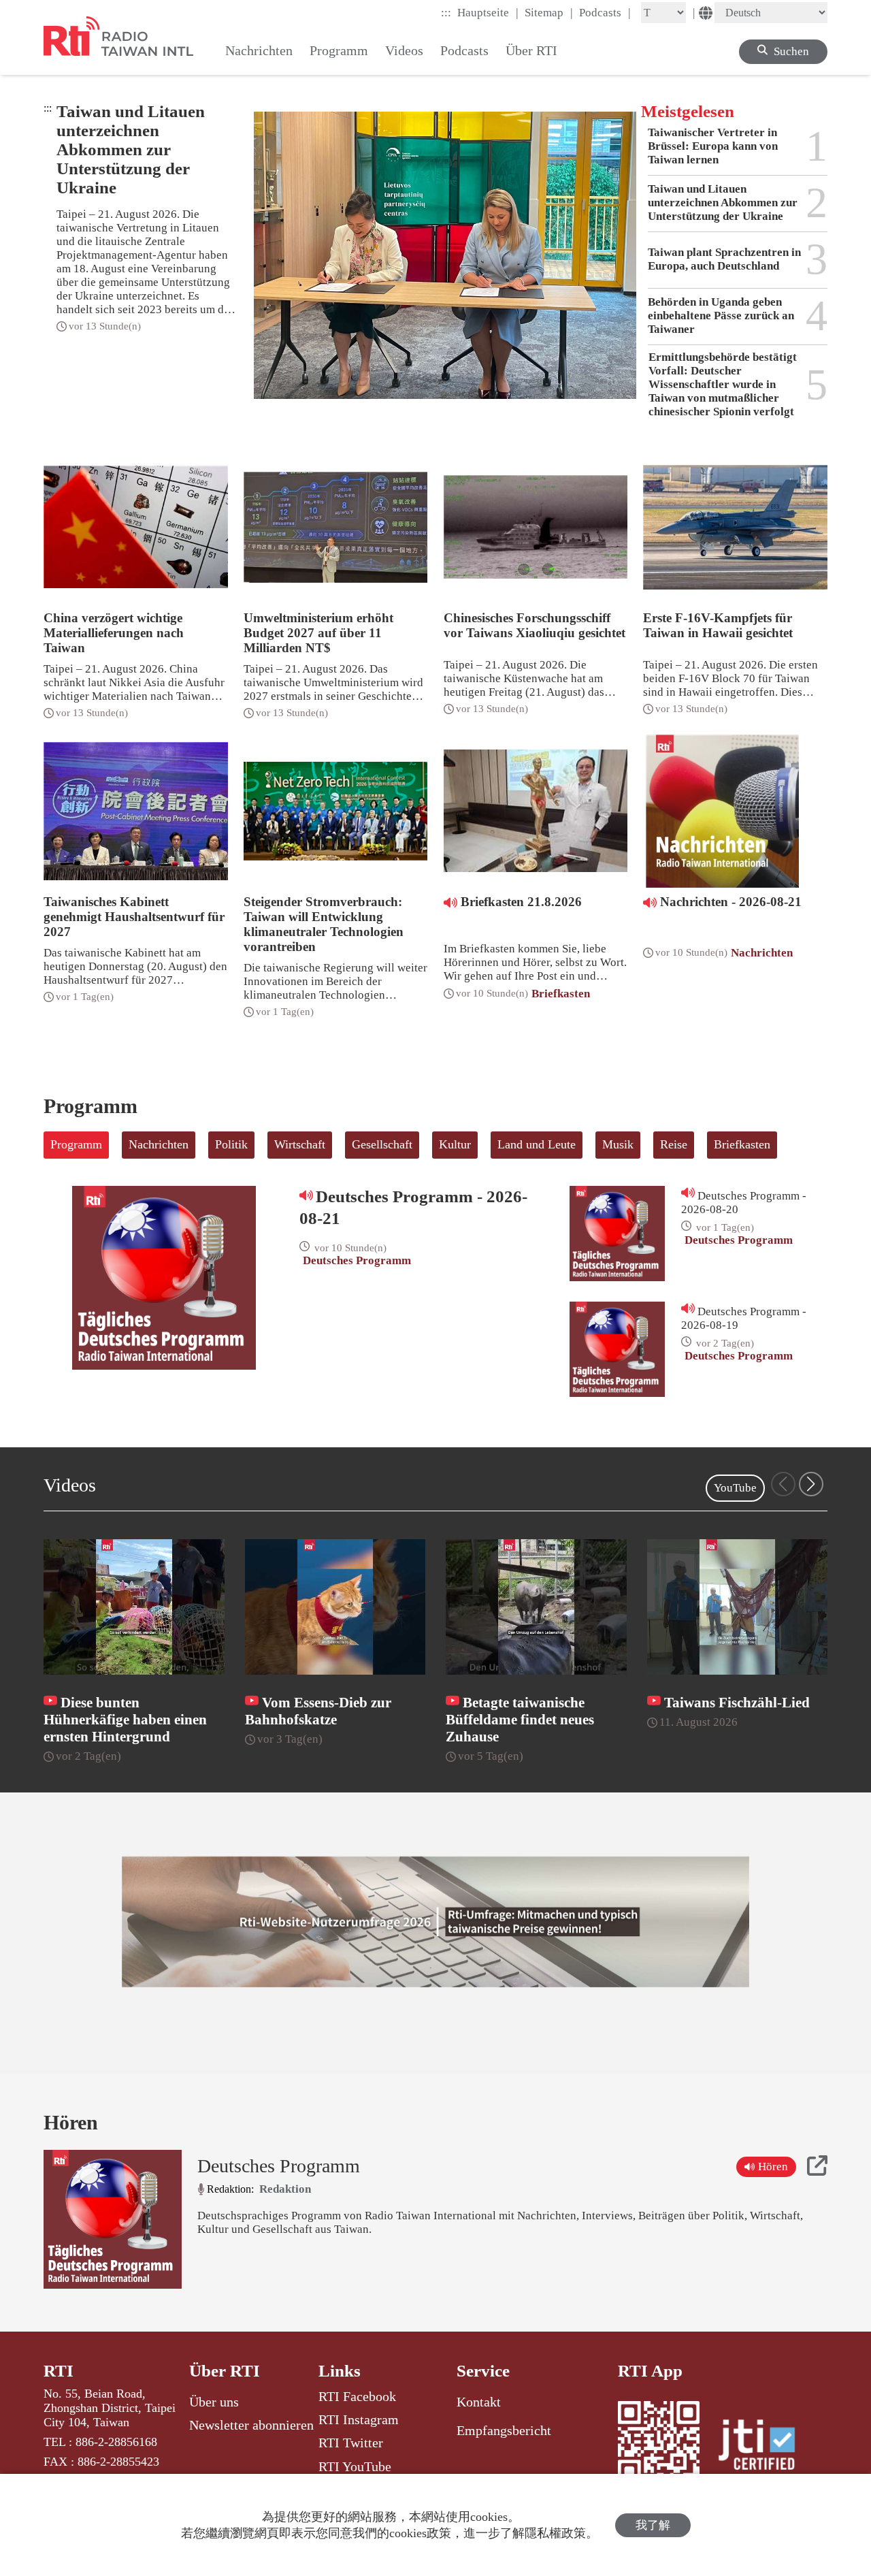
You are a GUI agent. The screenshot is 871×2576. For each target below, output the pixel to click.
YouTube (735, 1488)
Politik (231, 1144)
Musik (618, 1144)
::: (446, 13)
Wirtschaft (300, 1144)
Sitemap (549, 12)
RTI (59, 2371)
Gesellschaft (382, 1144)
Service (483, 2371)
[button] (811, 1484)
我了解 (653, 2525)
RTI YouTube (355, 2466)
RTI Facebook (357, 2396)
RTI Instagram (359, 2419)
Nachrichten (159, 1144)
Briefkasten (742, 1144)
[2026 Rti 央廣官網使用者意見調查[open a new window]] (435, 1922)
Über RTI (225, 2371)
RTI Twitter (351, 2443)
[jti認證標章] (765, 2447)
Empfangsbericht (504, 2430)
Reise (674, 1144)
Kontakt (479, 2402)
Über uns (214, 2402)
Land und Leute (537, 1144)
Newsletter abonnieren (251, 2425)
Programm (76, 1144)
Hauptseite (488, 12)
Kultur (455, 1144)
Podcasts (605, 12)
